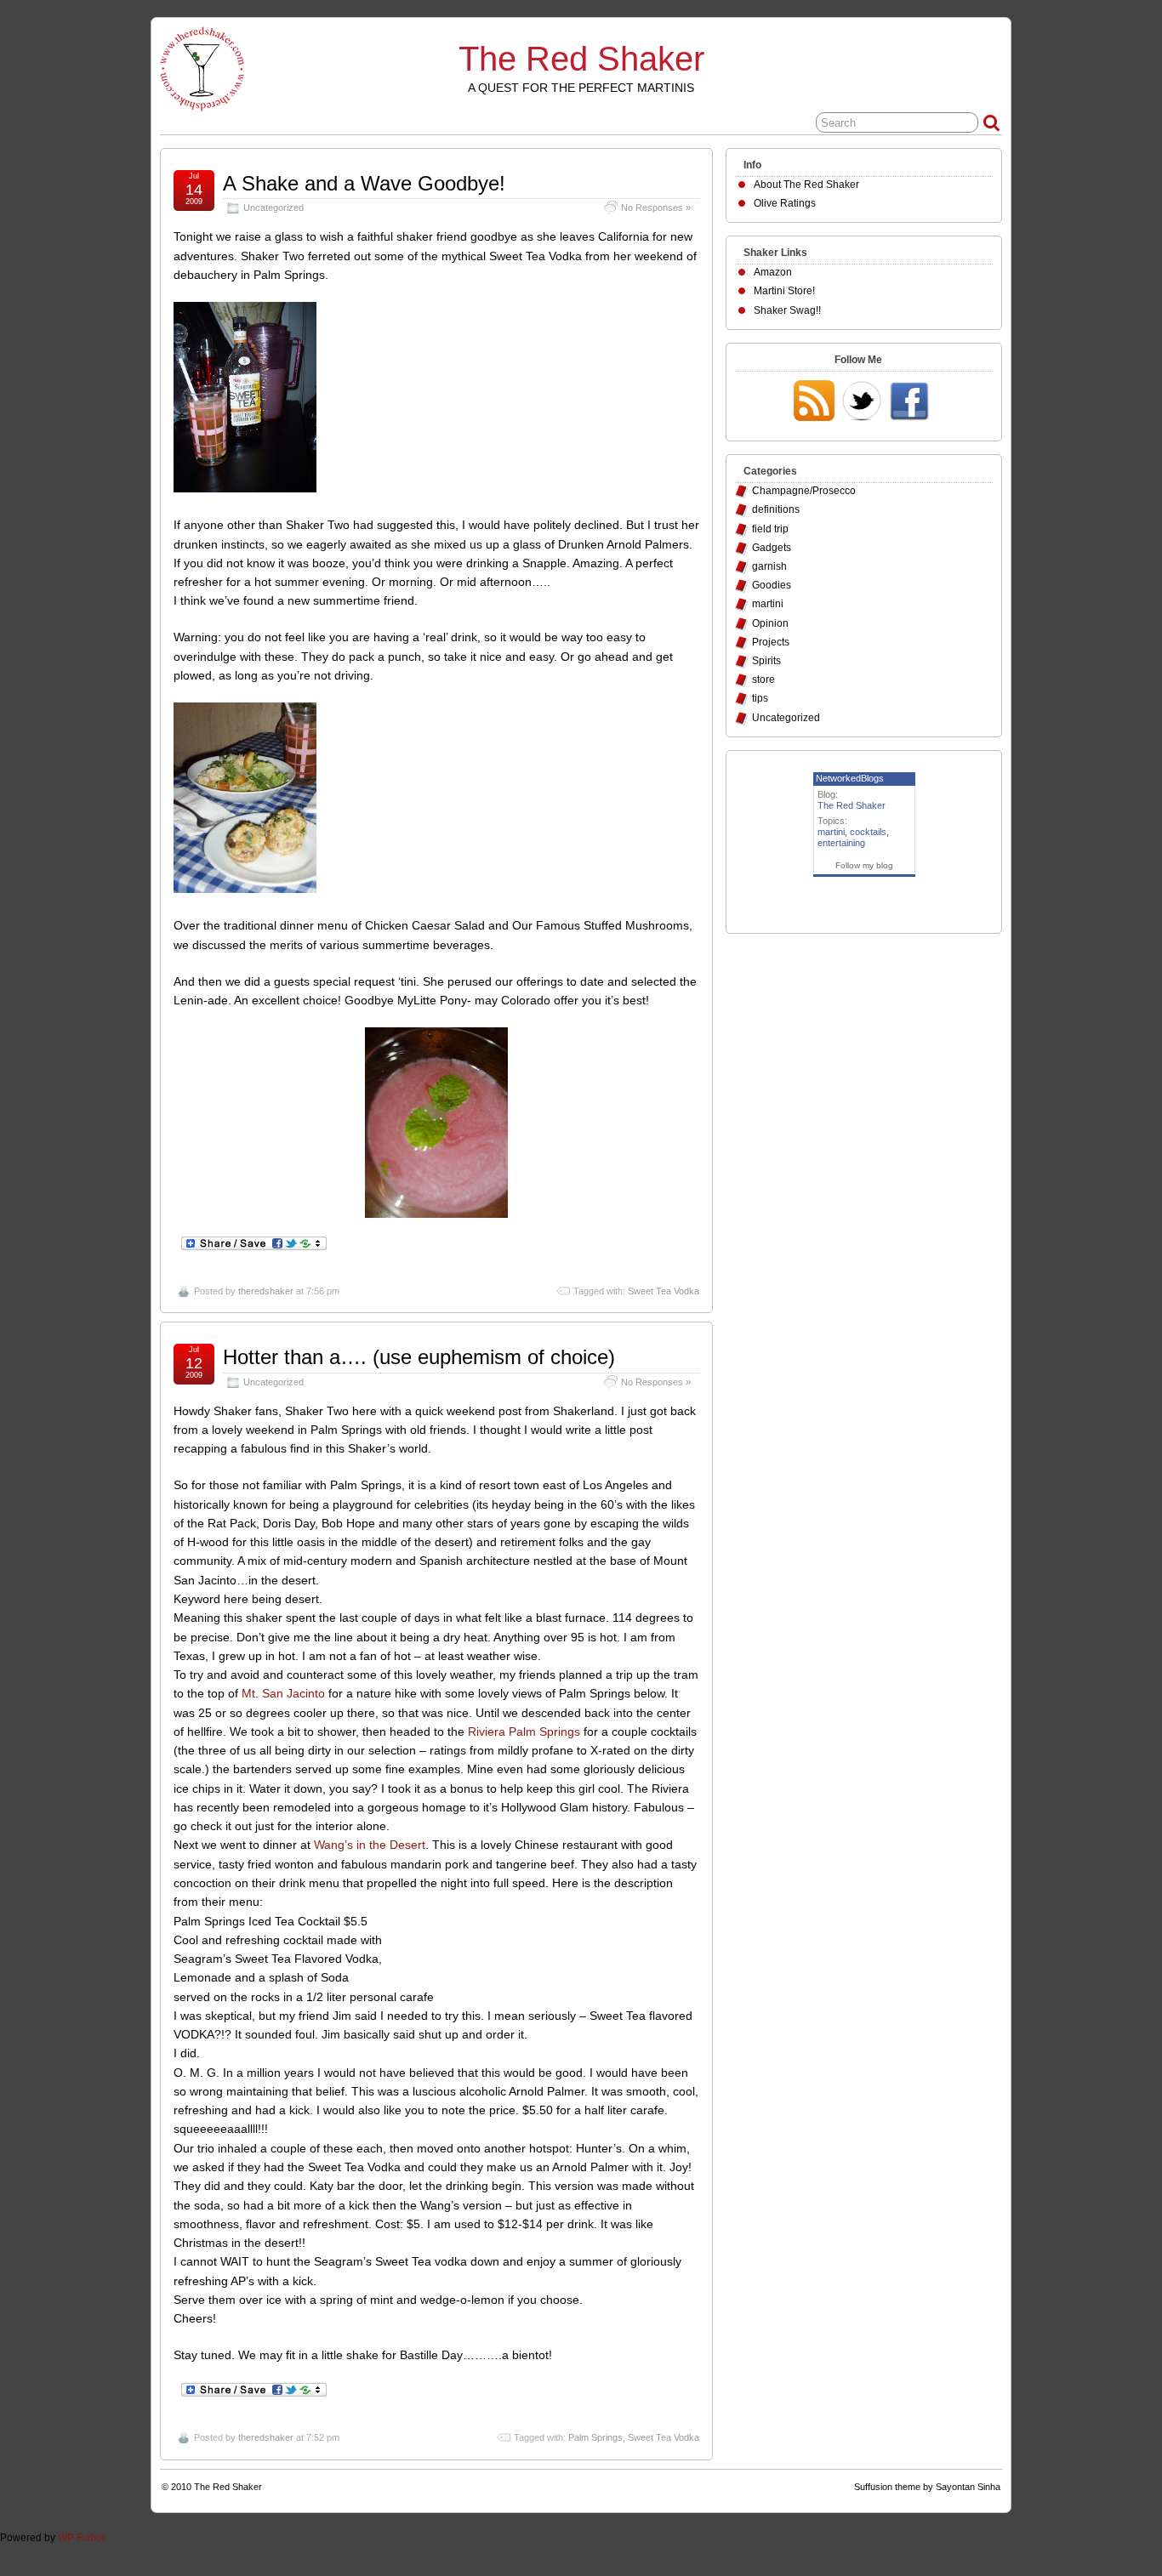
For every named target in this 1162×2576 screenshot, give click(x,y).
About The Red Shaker (806, 185)
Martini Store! (784, 291)
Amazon (773, 272)
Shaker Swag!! (787, 310)
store (763, 680)
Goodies (772, 585)
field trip (770, 529)
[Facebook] (909, 402)
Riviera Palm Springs (524, 1732)
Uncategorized (273, 208)
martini (768, 604)
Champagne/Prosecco (804, 491)
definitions (776, 509)
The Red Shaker (581, 59)
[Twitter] (862, 402)
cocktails (868, 832)
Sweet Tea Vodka (664, 1291)
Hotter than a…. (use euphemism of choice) (419, 1357)
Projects (771, 642)
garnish (769, 566)
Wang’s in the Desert (370, 1845)
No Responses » (656, 208)
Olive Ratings (785, 203)
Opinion (770, 623)
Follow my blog (864, 865)
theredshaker (266, 1291)
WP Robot (81, 2538)
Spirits (766, 661)
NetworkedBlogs (850, 778)
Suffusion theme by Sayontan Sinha (927, 2487)
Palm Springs (595, 2437)
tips (760, 698)
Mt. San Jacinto (283, 1693)
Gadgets (772, 548)
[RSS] (814, 402)
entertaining (841, 843)
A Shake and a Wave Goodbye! (364, 183)
